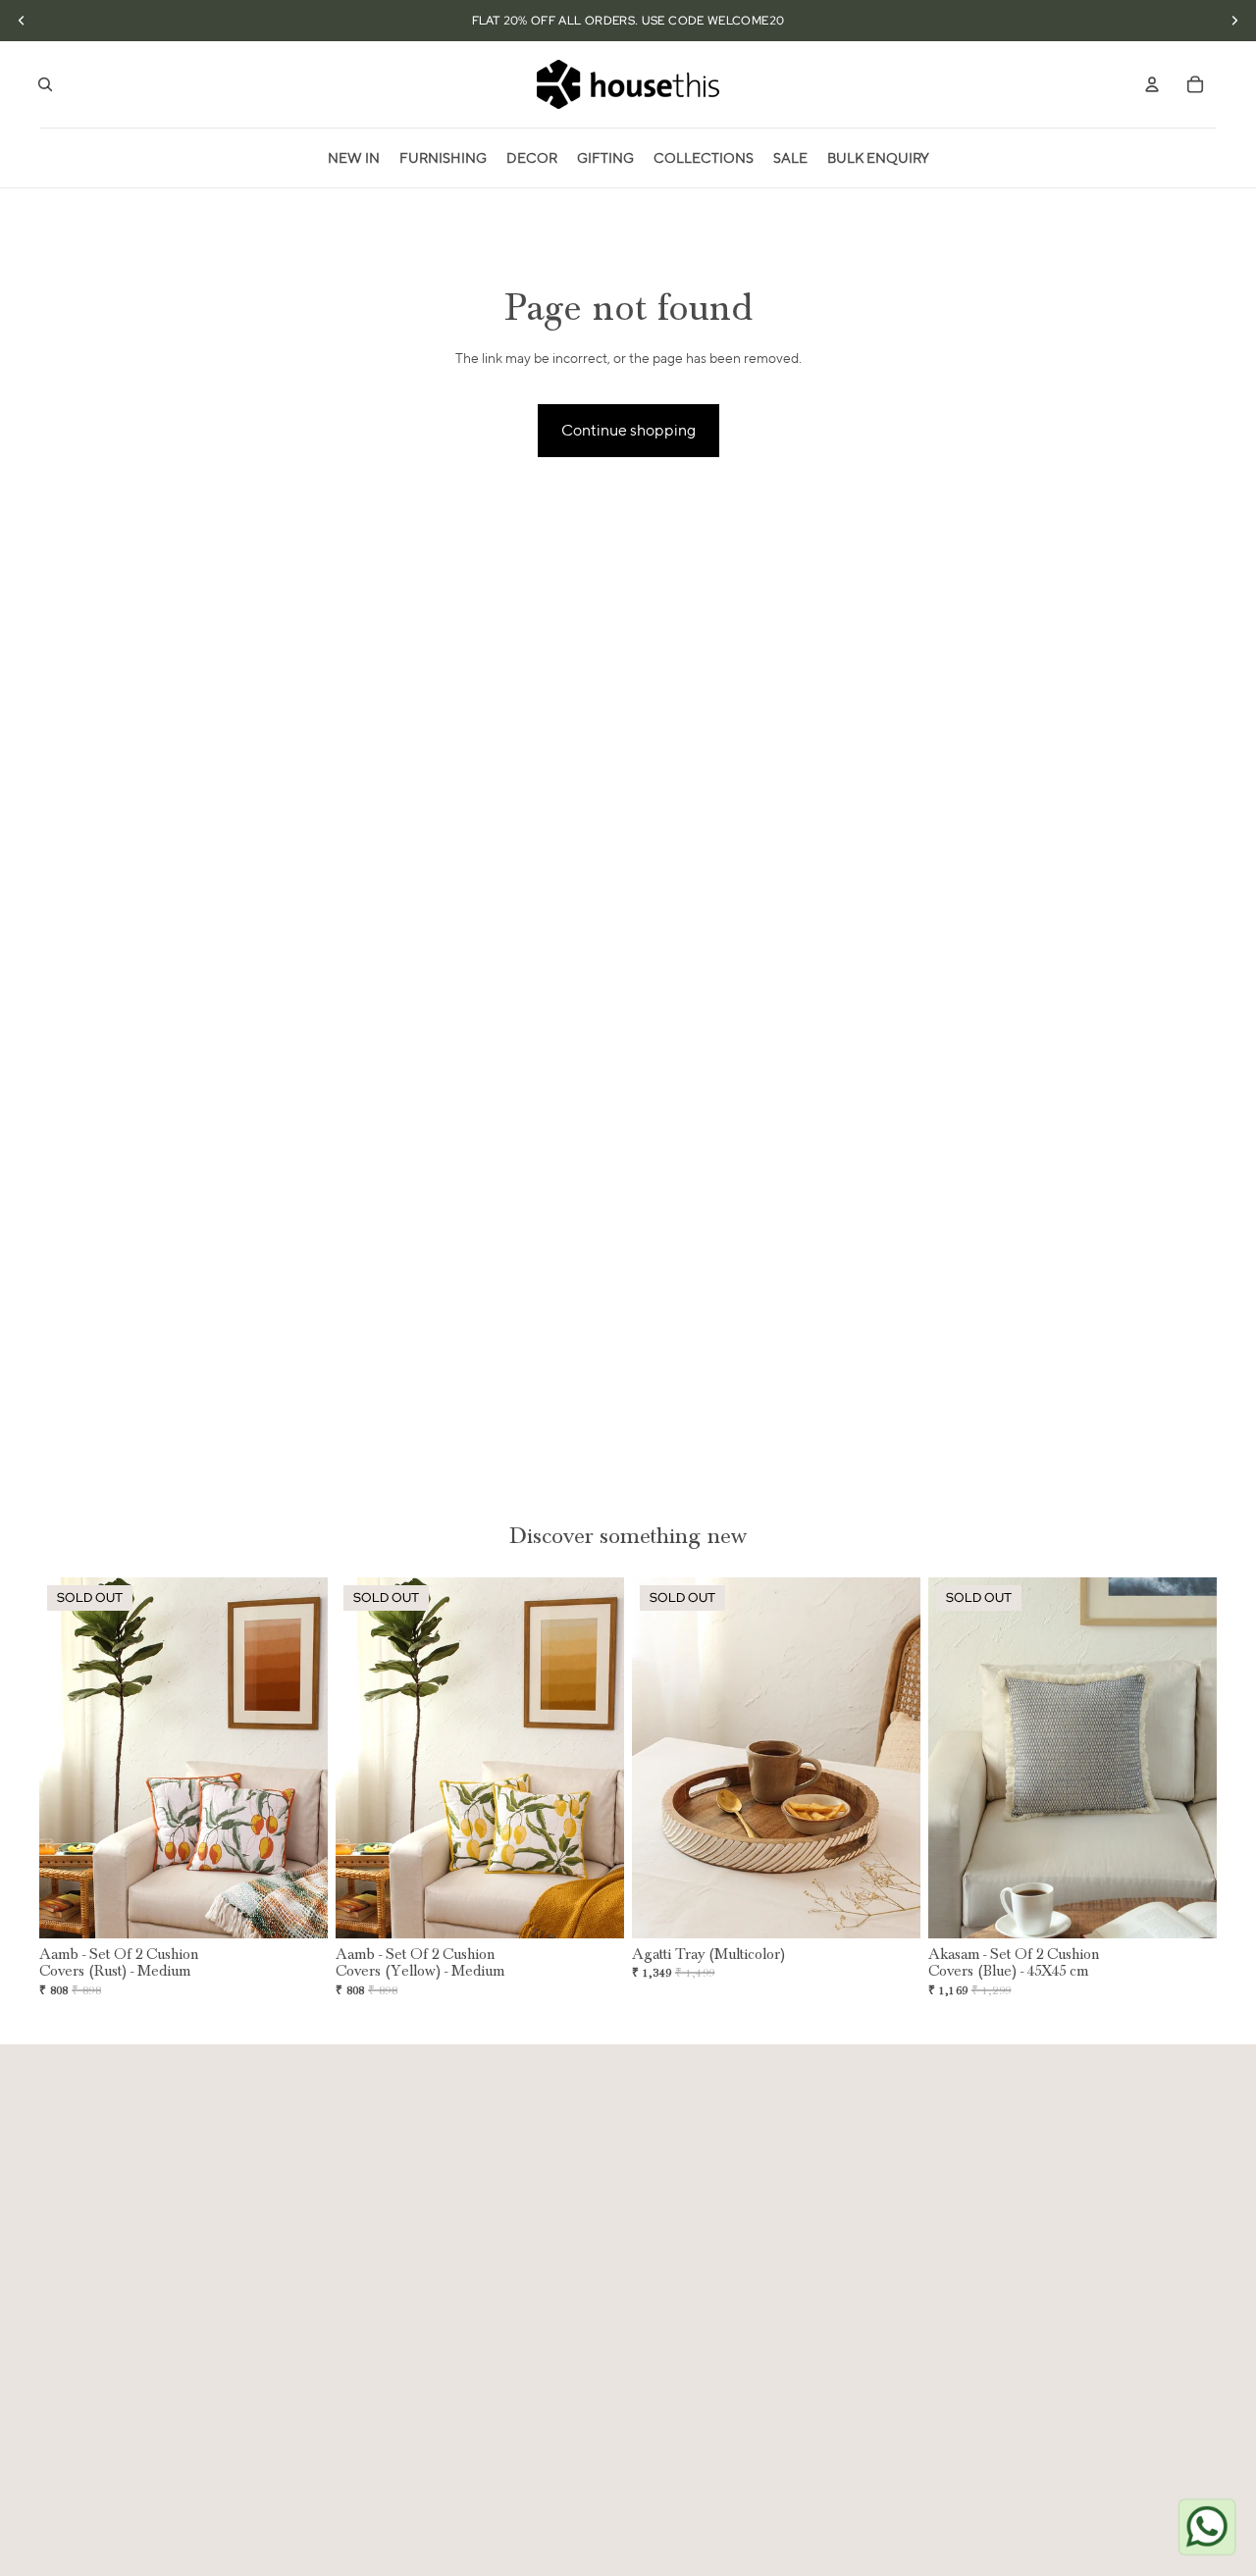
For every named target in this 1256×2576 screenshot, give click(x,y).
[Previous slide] (69, 1758)
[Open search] (45, 84)
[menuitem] (354, 158)
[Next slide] (298, 1758)
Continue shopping (628, 430)
